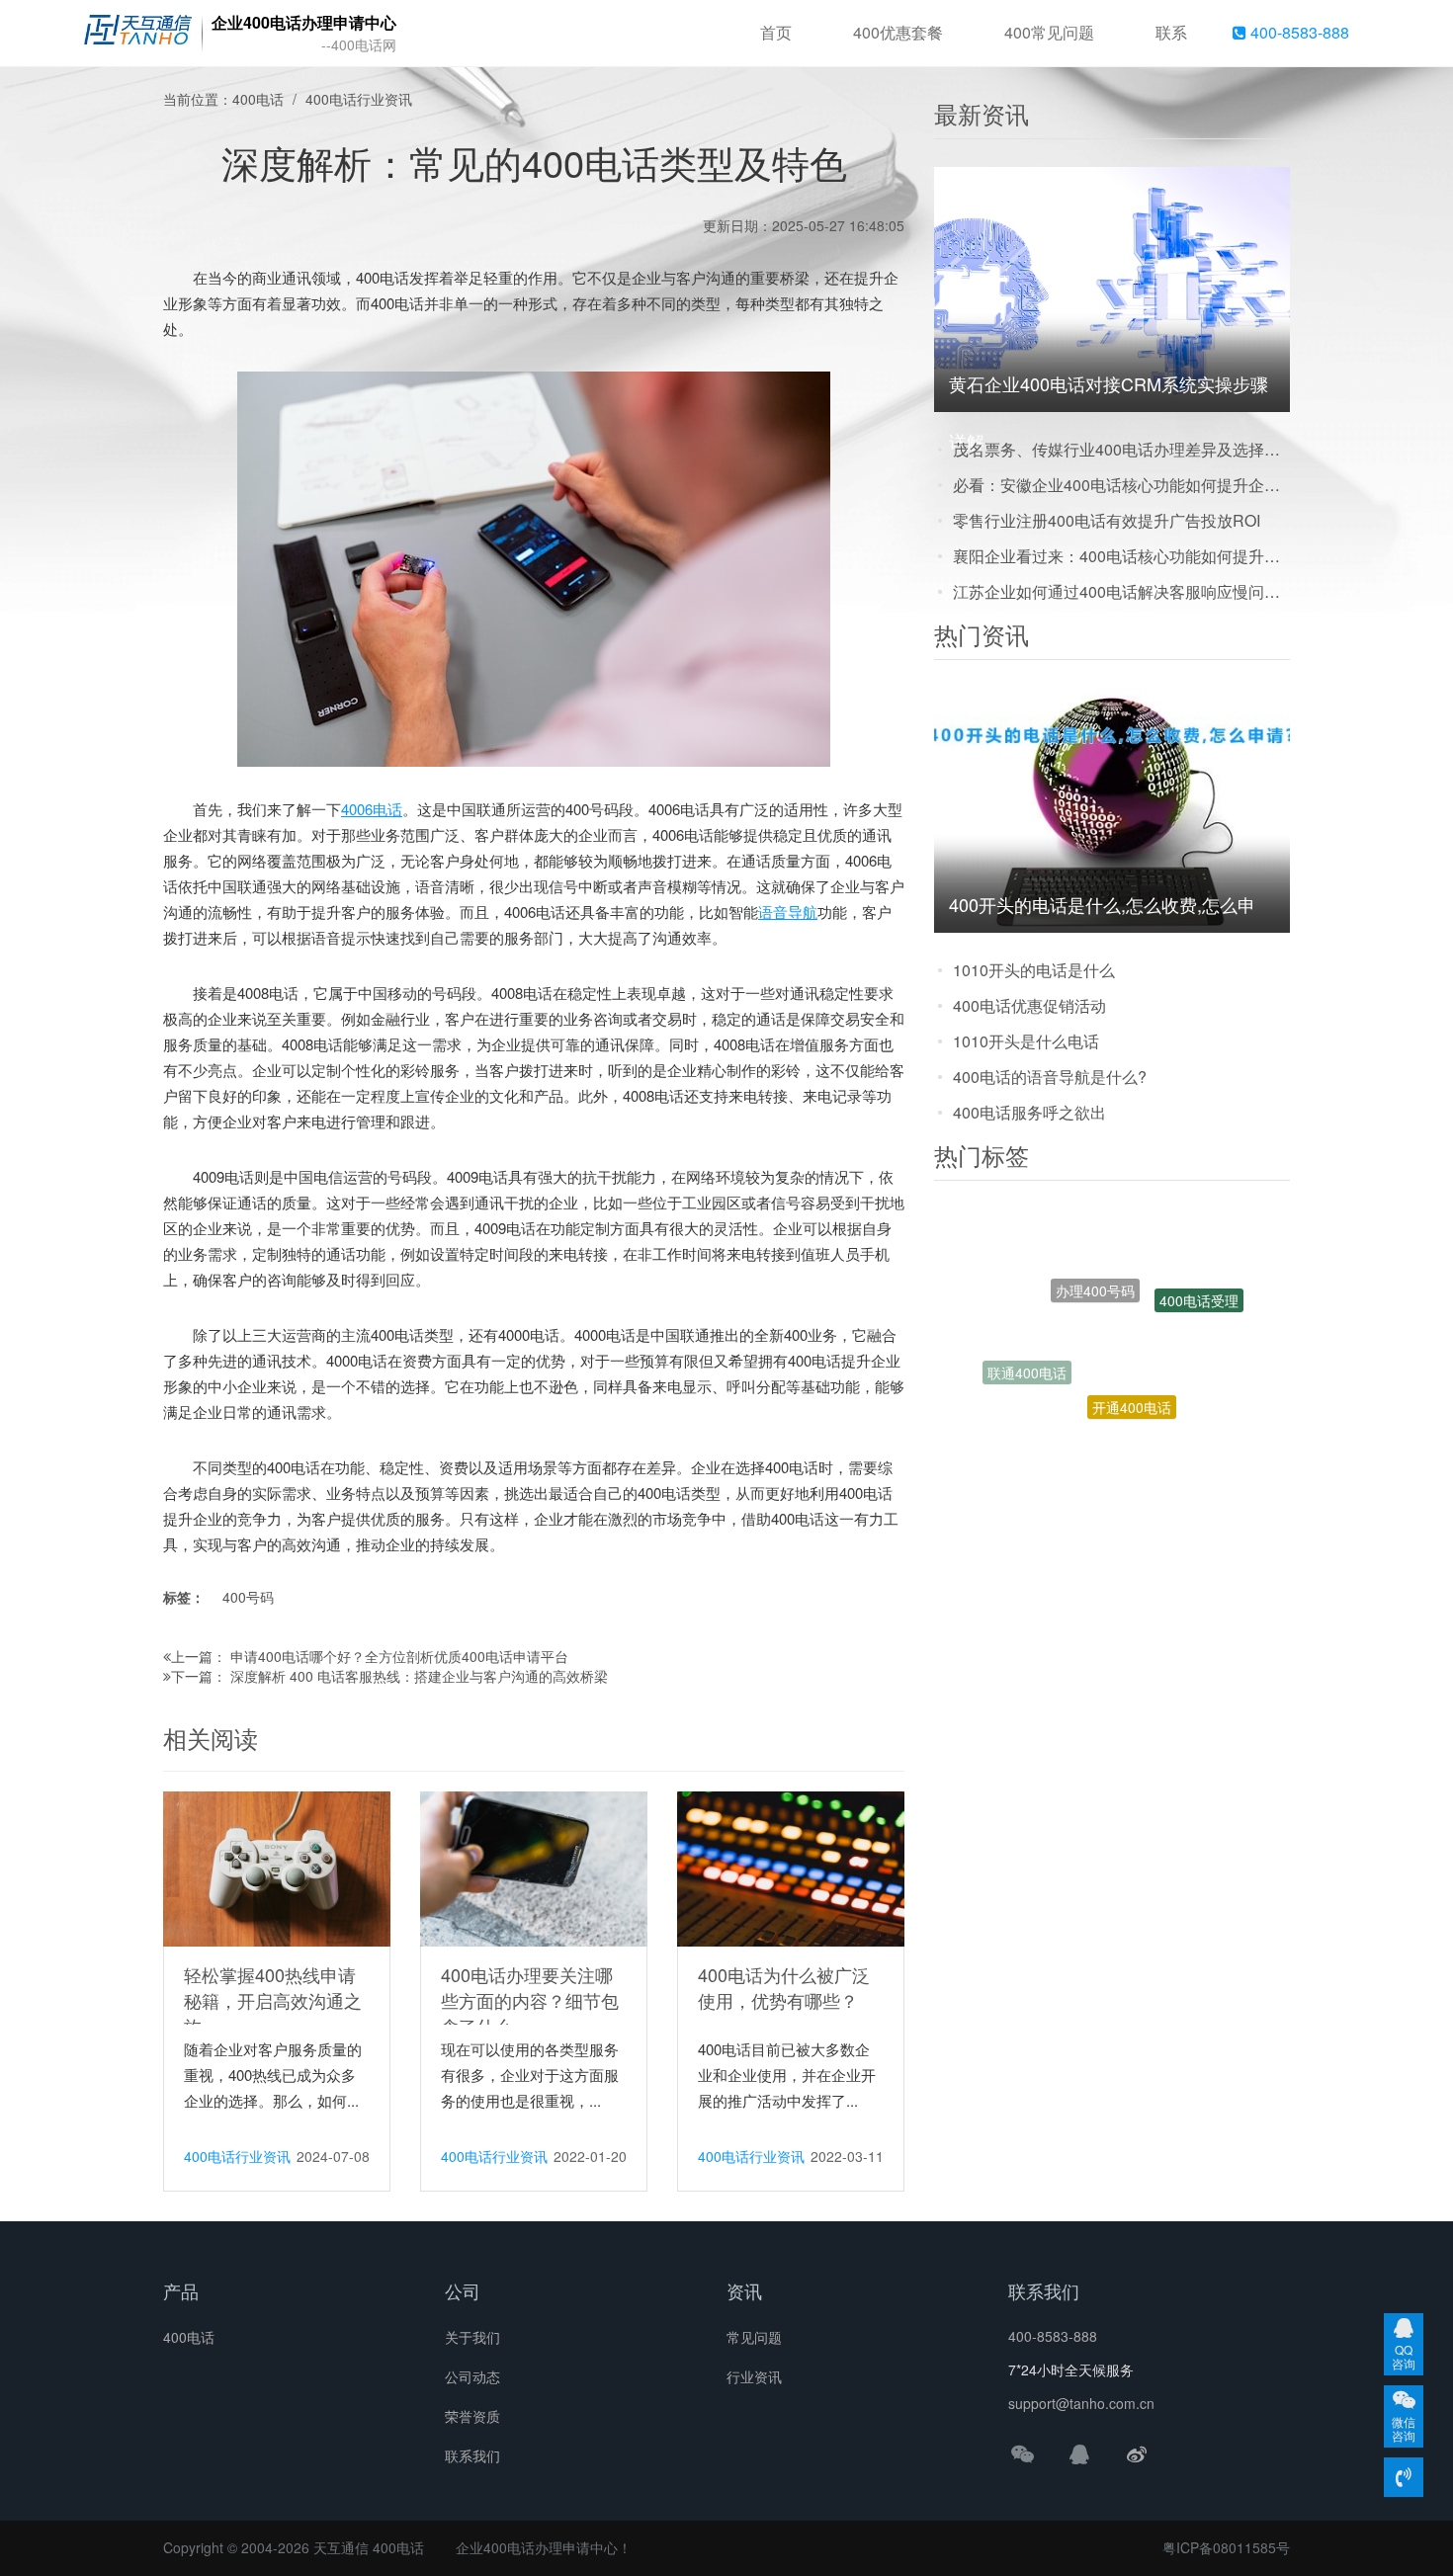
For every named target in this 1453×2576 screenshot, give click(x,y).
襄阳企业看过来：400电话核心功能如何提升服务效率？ (1121, 556)
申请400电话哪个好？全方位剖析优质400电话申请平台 (399, 1656)
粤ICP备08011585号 (1226, 2547)
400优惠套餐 (898, 32)
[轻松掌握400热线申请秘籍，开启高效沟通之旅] (277, 1868)
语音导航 (788, 912)
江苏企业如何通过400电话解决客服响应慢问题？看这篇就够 (1121, 591)
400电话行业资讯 (359, 99)
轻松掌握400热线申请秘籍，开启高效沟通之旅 (273, 2000)
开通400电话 (1132, 1358)
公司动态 (472, 2376)
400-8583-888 (1298, 32)
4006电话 (372, 809)
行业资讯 (754, 2376)
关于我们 (472, 2337)
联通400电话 (1027, 1349)
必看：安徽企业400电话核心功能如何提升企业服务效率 (1121, 485)
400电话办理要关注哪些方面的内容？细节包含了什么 (530, 2000)
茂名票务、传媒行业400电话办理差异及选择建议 (1121, 449)
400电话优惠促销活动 (1029, 1005)
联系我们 (472, 2455)
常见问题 (754, 2337)
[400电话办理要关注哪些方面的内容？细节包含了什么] (534, 1868)
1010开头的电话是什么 (1034, 970)
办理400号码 (1095, 1243)
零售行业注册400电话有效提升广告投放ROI (1107, 520)
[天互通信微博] (1137, 2453)
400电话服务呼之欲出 (1029, 1112)
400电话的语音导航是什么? (1050, 1077)
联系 (1171, 32)
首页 (776, 32)
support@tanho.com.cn (1081, 2403)
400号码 (248, 1597)
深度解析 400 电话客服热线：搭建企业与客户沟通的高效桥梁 (419, 1676)
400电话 (258, 99)
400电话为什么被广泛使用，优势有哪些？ (784, 1987)
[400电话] (138, 34)
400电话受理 (1199, 1282)
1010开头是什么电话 (1026, 1041)
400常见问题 (1049, 32)
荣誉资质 (472, 2416)
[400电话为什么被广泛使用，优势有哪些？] (791, 1868)
